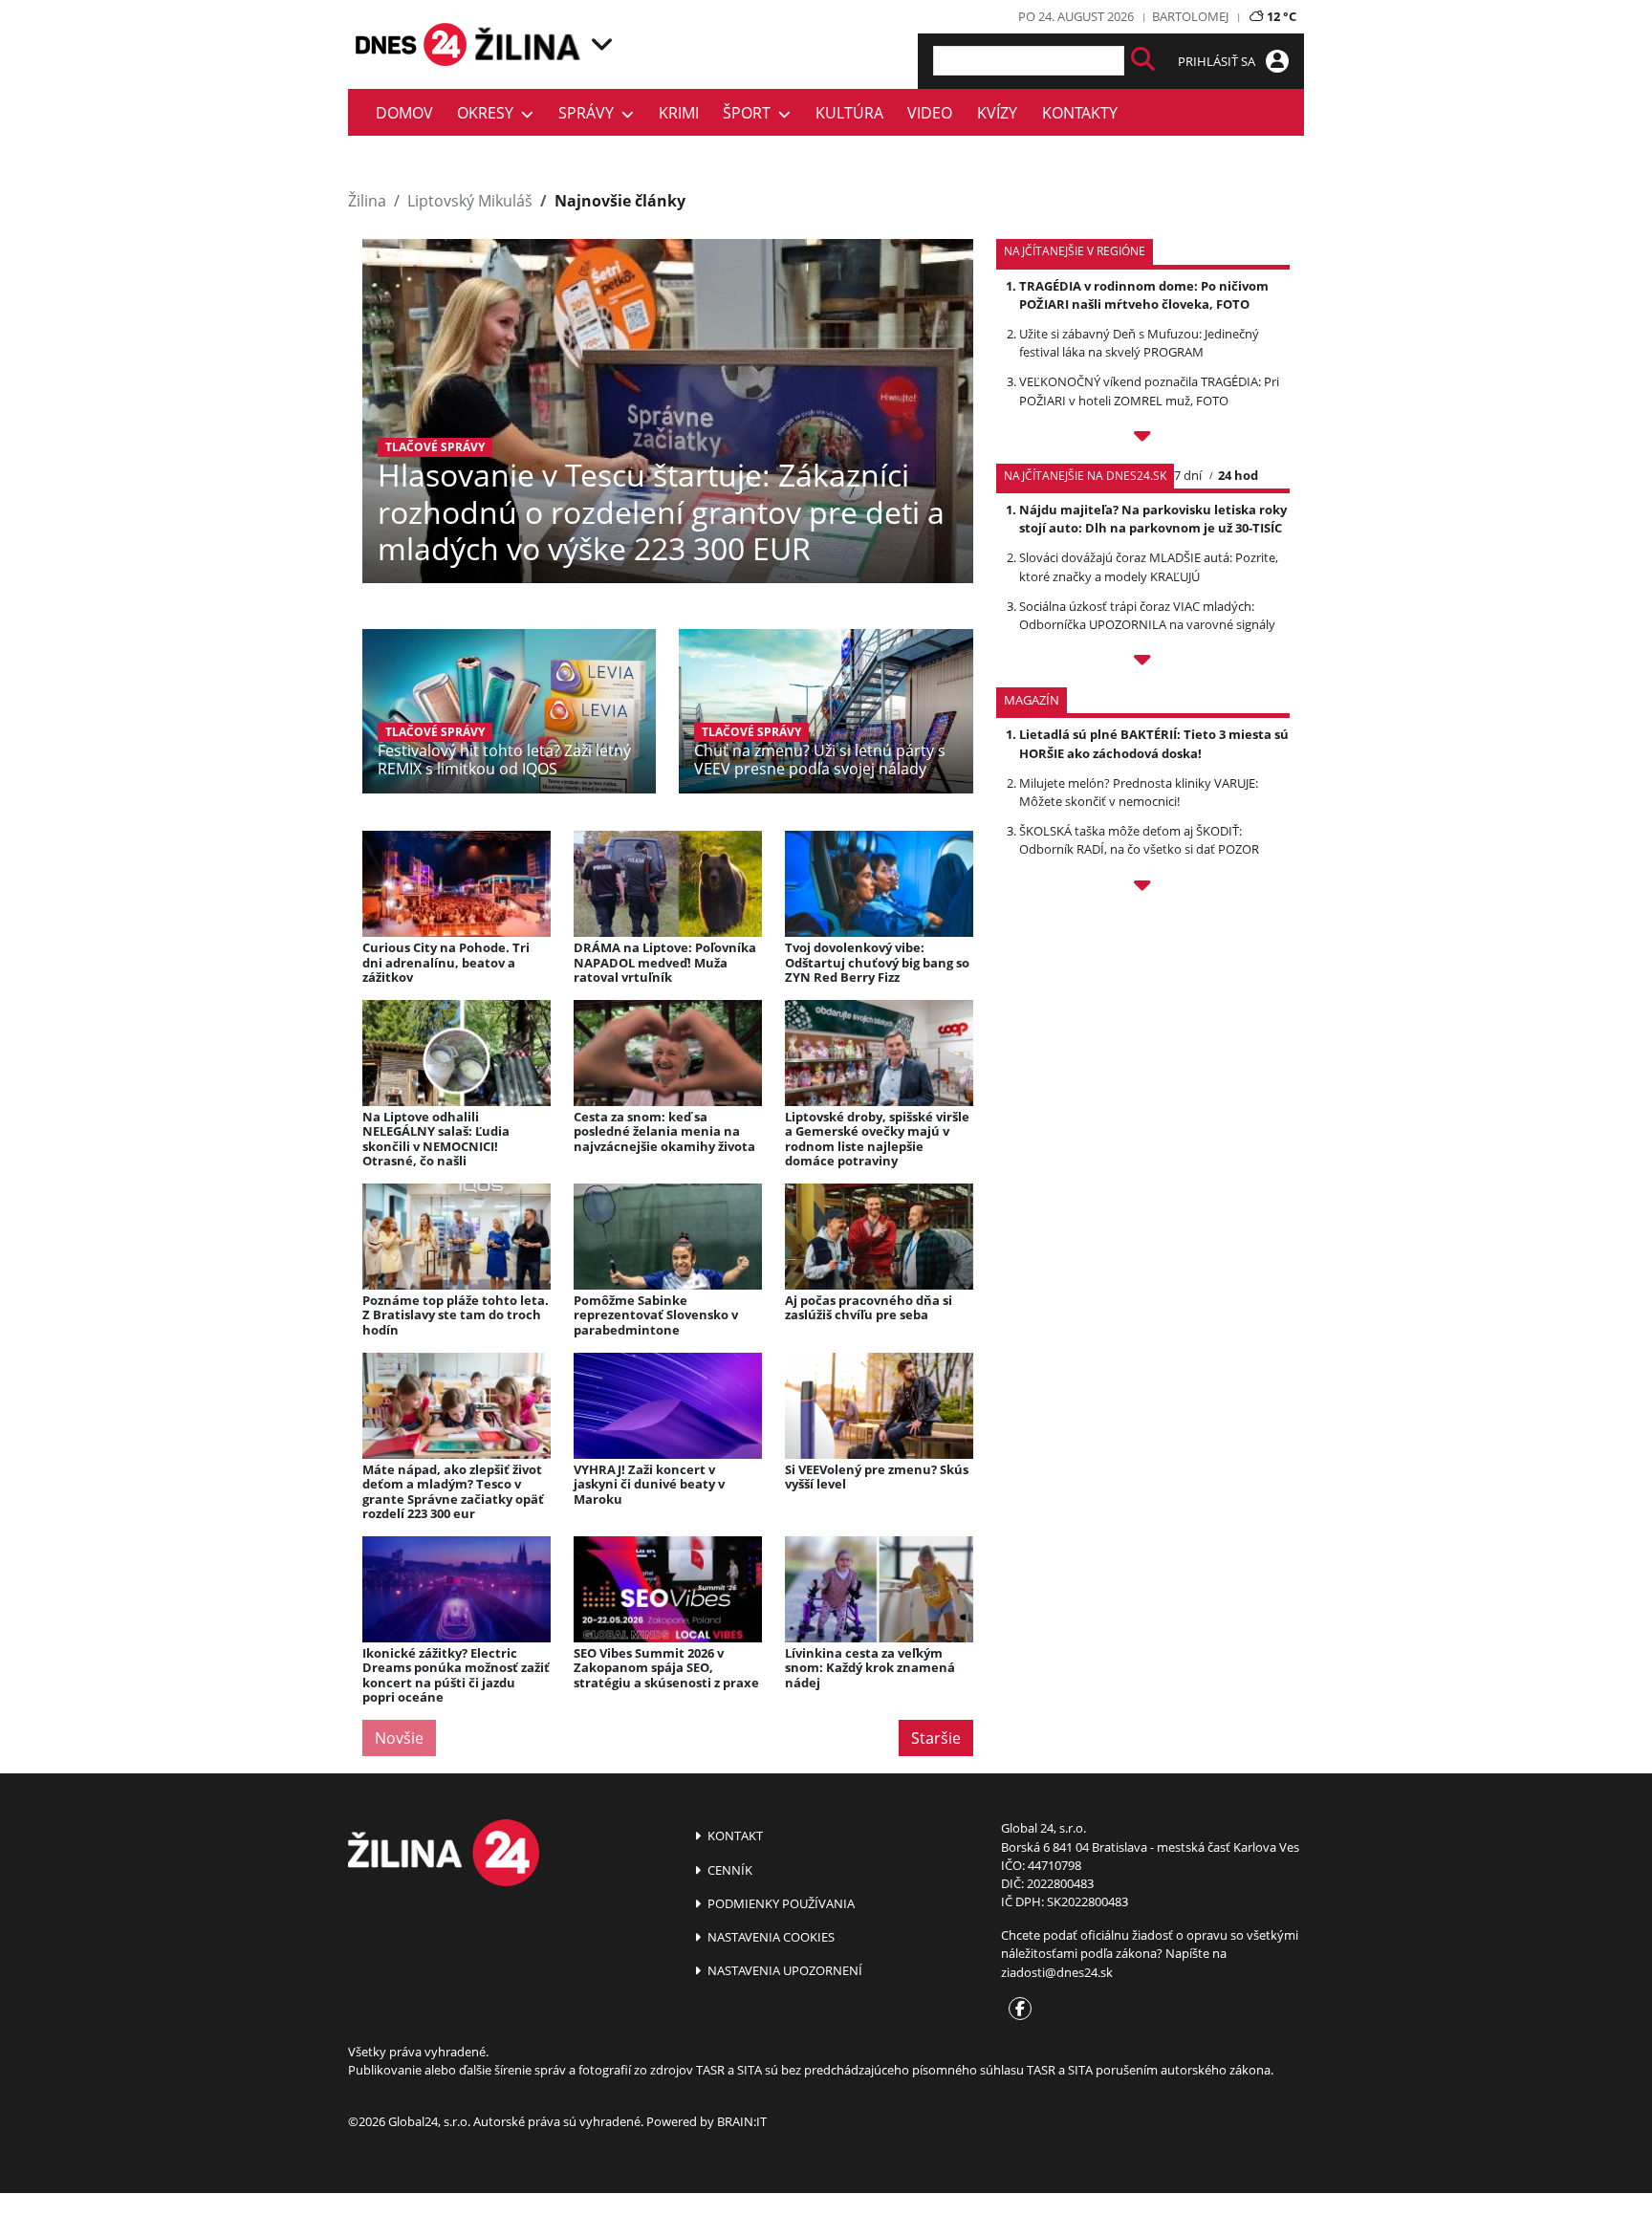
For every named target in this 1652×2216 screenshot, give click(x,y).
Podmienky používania (780, 1903)
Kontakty (1080, 113)
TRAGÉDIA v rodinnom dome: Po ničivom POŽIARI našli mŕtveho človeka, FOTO (1144, 295)
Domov (404, 113)
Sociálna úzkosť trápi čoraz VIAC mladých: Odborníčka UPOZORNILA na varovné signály (1147, 615)
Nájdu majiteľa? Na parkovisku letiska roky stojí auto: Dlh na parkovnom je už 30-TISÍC (1153, 519)
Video (930, 113)
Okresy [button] (489, 113)
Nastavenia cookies (770, 1937)
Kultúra (849, 113)
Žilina (367, 201)
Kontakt (734, 1836)
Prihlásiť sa (1218, 61)
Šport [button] (750, 113)
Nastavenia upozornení (783, 1970)
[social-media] (1016, 2010)
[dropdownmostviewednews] (1143, 439)
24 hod (1238, 475)
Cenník (728, 1870)
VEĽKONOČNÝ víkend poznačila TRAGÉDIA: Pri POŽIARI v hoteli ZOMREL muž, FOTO (1149, 391)
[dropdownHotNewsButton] (1143, 888)
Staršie (936, 1738)
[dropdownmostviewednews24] (1143, 663)
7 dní (1188, 475)
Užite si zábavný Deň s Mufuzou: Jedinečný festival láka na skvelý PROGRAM (1139, 343)
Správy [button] (590, 113)
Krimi (679, 113)
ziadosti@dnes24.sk (1057, 1972)
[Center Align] (1143, 61)
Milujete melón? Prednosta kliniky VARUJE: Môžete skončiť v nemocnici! (1139, 792)
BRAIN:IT (742, 2121)
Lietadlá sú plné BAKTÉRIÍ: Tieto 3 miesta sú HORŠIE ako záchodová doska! (1154, 743)
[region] (602, 44)
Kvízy (997, 113)
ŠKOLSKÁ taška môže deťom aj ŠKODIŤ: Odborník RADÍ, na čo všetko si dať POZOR (1139, 840)
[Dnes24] (530, 44)
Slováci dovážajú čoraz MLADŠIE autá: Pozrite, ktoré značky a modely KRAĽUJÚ (1149, 566)
